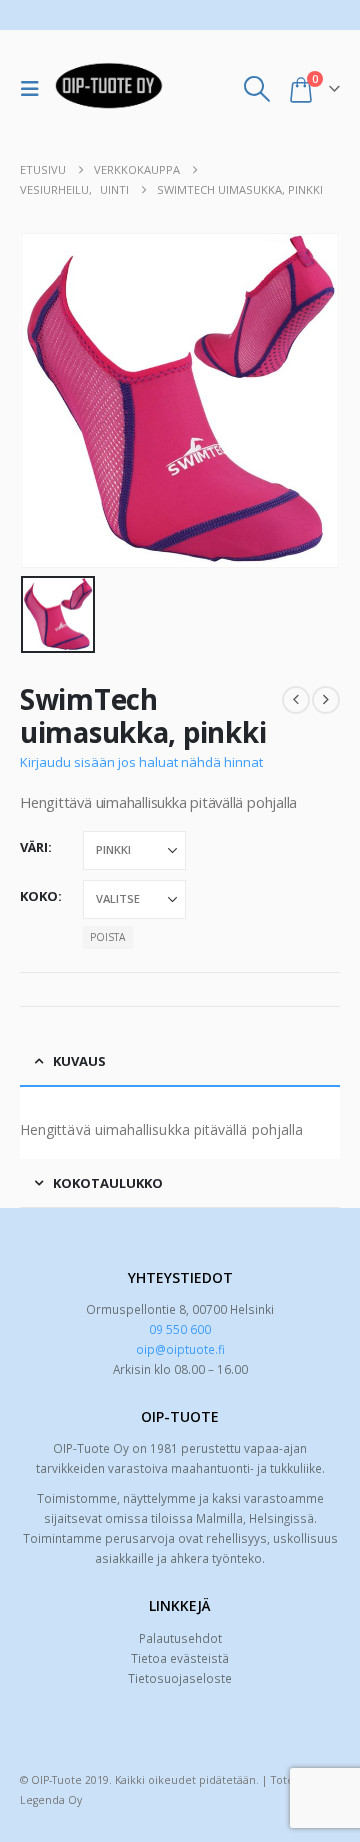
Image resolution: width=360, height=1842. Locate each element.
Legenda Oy (51, 1800)
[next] (326, 700)
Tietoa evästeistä (180, 1658)
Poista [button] (107, 937)
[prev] (296, 700)
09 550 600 (180, 1329)
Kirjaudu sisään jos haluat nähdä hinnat (141, 762)
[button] (35, 89)
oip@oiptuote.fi (180, 1349)
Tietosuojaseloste (180, 1678)
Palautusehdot (180, 1638)
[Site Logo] (109, 89)
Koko (39, 896)
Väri (34, 847)
